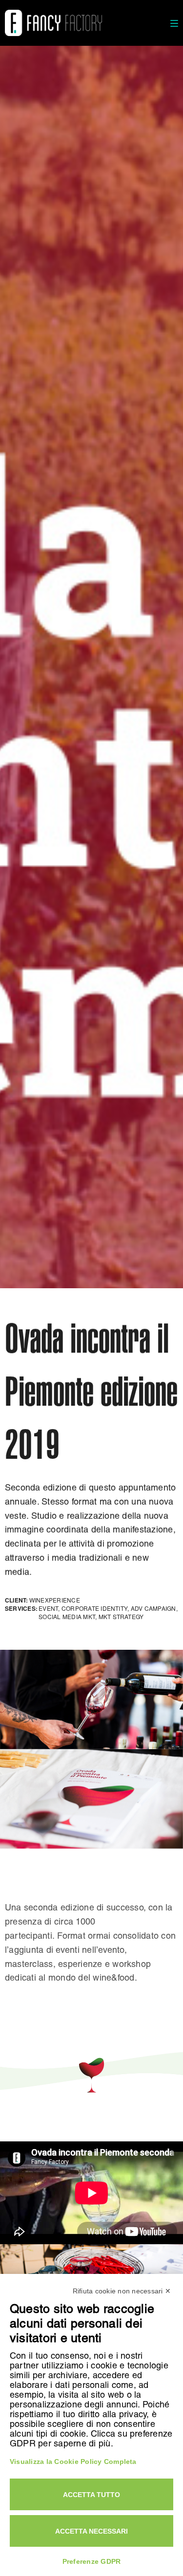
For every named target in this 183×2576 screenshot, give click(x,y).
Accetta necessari (91, 2531)
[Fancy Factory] (53, 23)
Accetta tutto (91, 2495)
